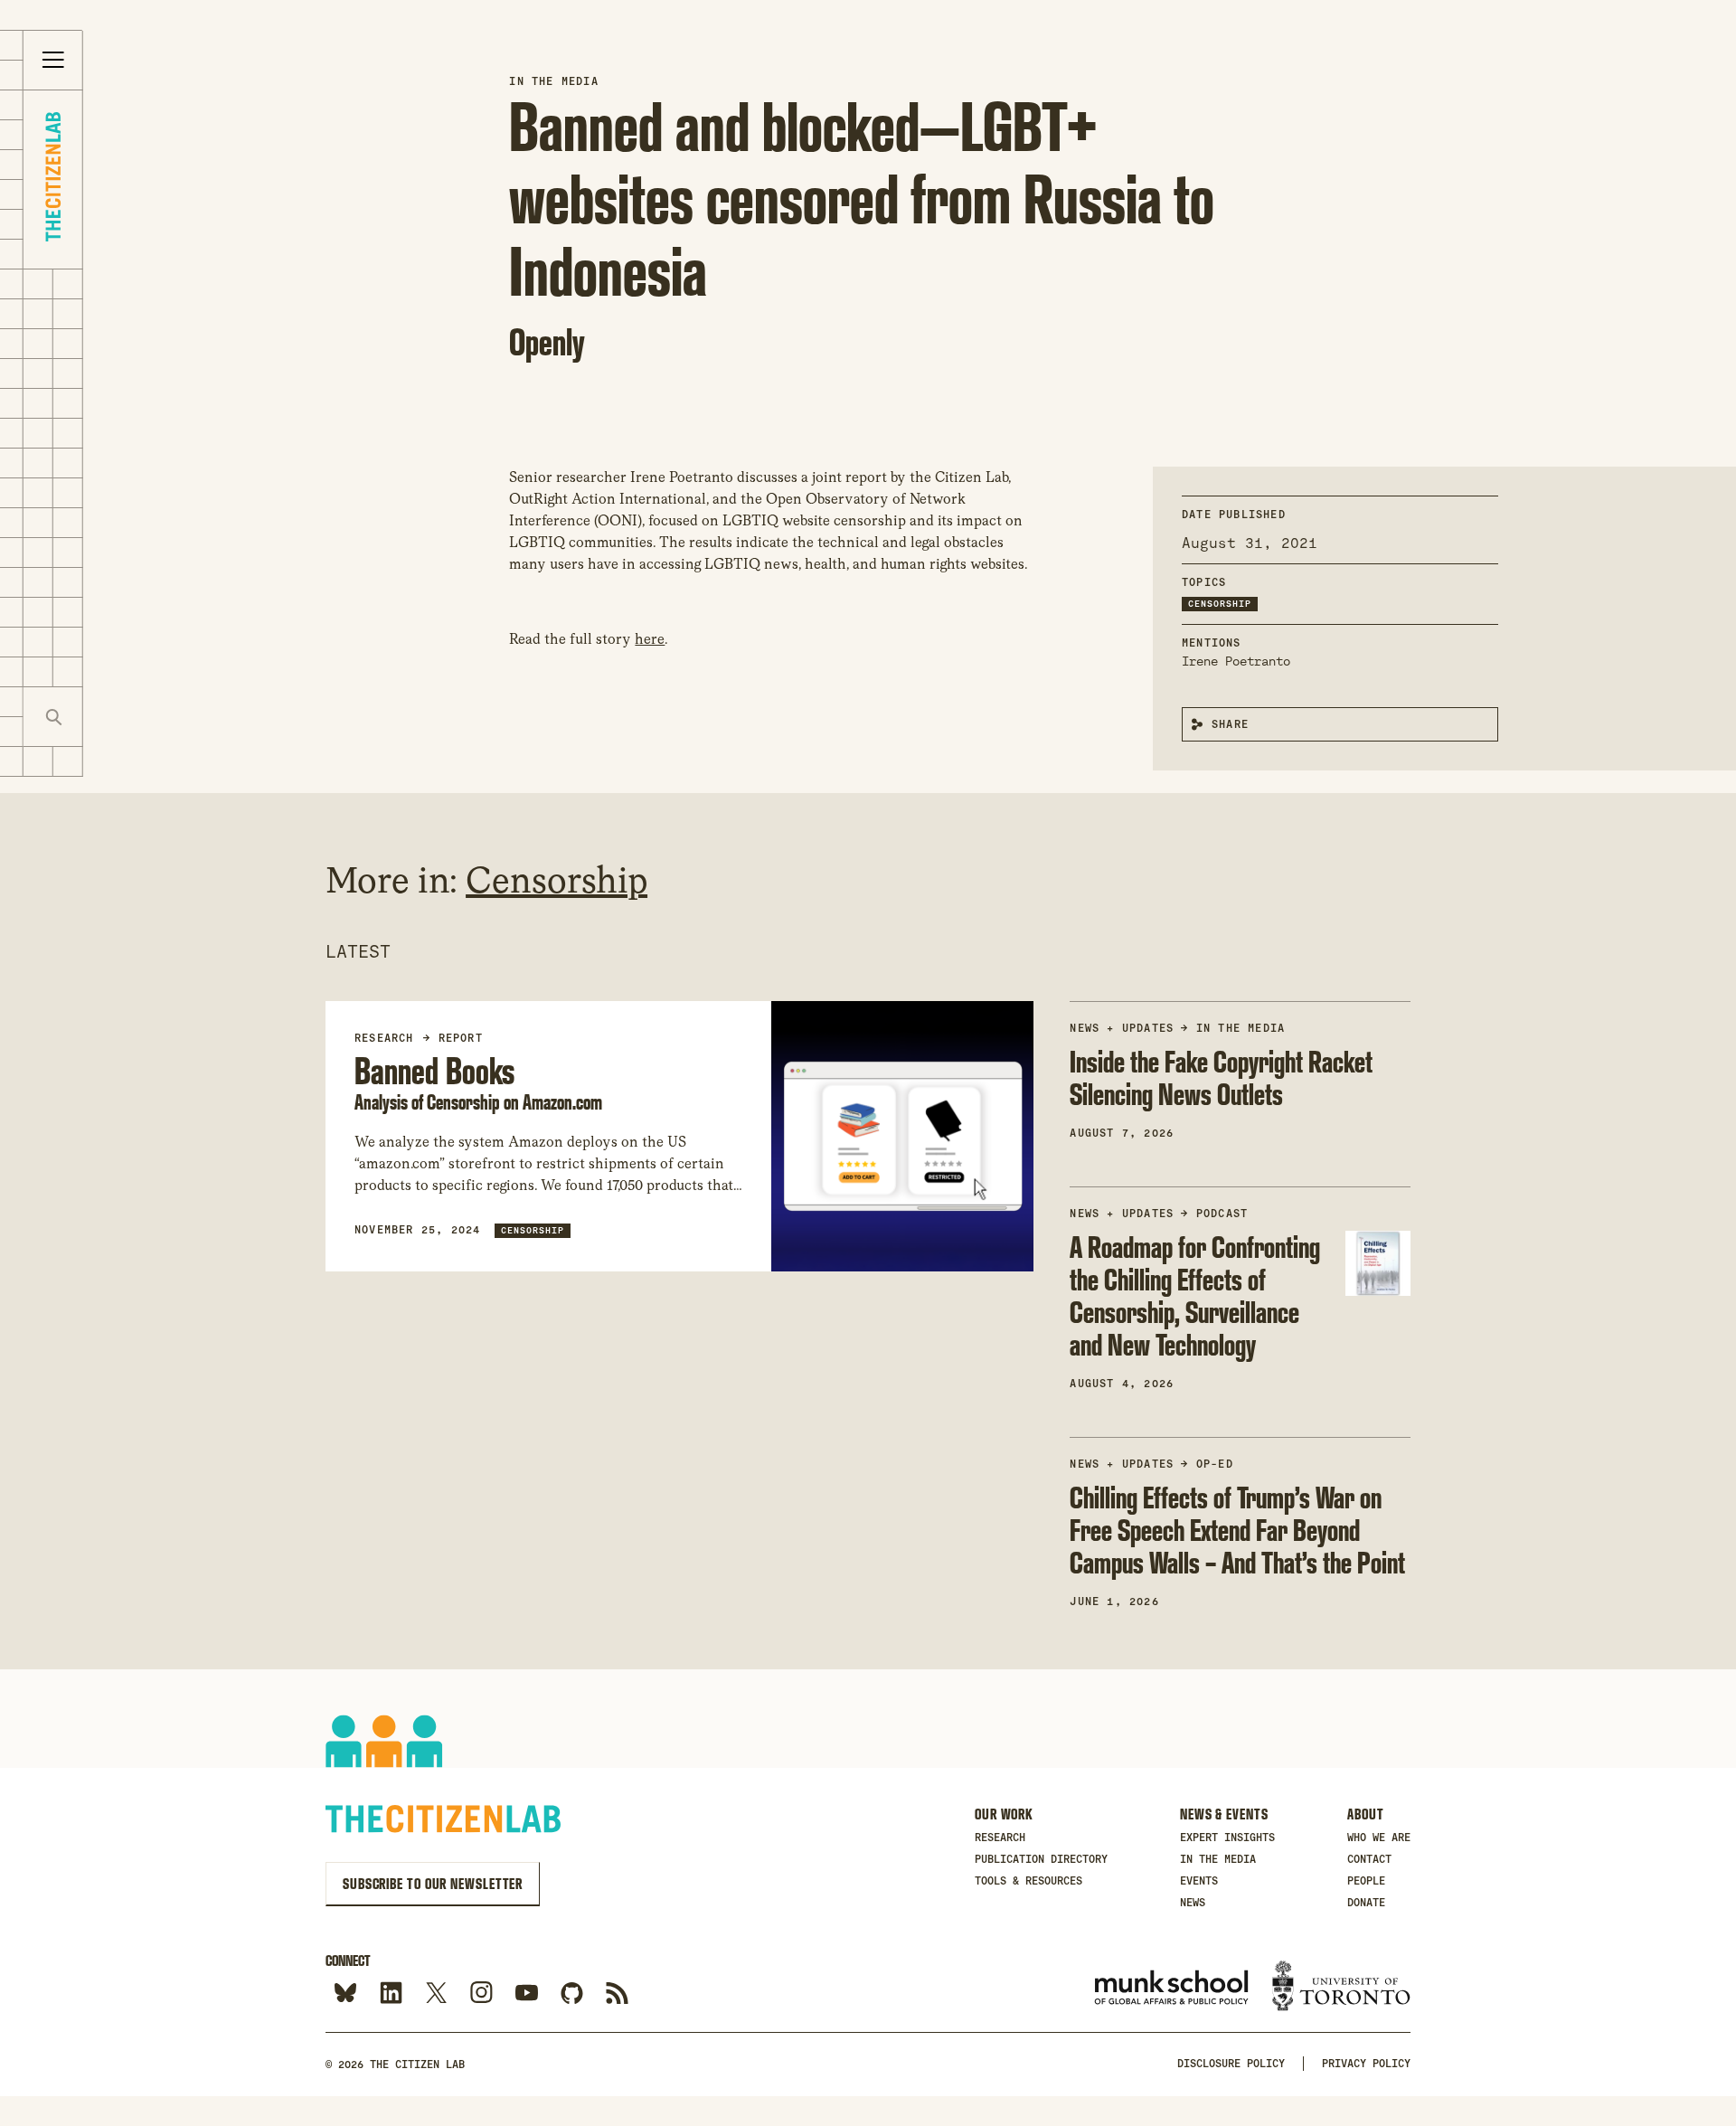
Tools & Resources (1028, 1881)
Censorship (1220, 604)
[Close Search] (113, 717)
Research (1000, 1838)
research (384, 1038)
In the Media (553, 81)
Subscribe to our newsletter (433, 1884)
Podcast (1222, 1214)
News (1193, 1903)
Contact (1369, 1859)
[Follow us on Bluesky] (346, 1994)
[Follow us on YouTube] (527, 1994)
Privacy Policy (1366, 2064)
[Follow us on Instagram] (481, 1994)
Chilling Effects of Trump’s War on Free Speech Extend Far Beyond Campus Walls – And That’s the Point (1237, 1530)
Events (1199, 1881)
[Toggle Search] (53, 717)
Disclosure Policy (1231, 2064)
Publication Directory (1041, 1859)
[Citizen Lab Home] (53, 180)
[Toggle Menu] (53, 61)
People (1366, 1881)
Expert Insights (1227, 1838)
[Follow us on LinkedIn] (391, 1994)
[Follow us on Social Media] (572, 1994)
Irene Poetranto (1236, 661)
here (650, 639)
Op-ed (1215, 1464)
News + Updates (1122, 1028)
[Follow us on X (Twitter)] (436, 1994)
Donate (1366, 1903)
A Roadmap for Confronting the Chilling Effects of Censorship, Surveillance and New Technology (1195, 1295)
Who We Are (1379, 1838)
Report (461, 1038)
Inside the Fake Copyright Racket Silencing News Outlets (1221, 1077)
